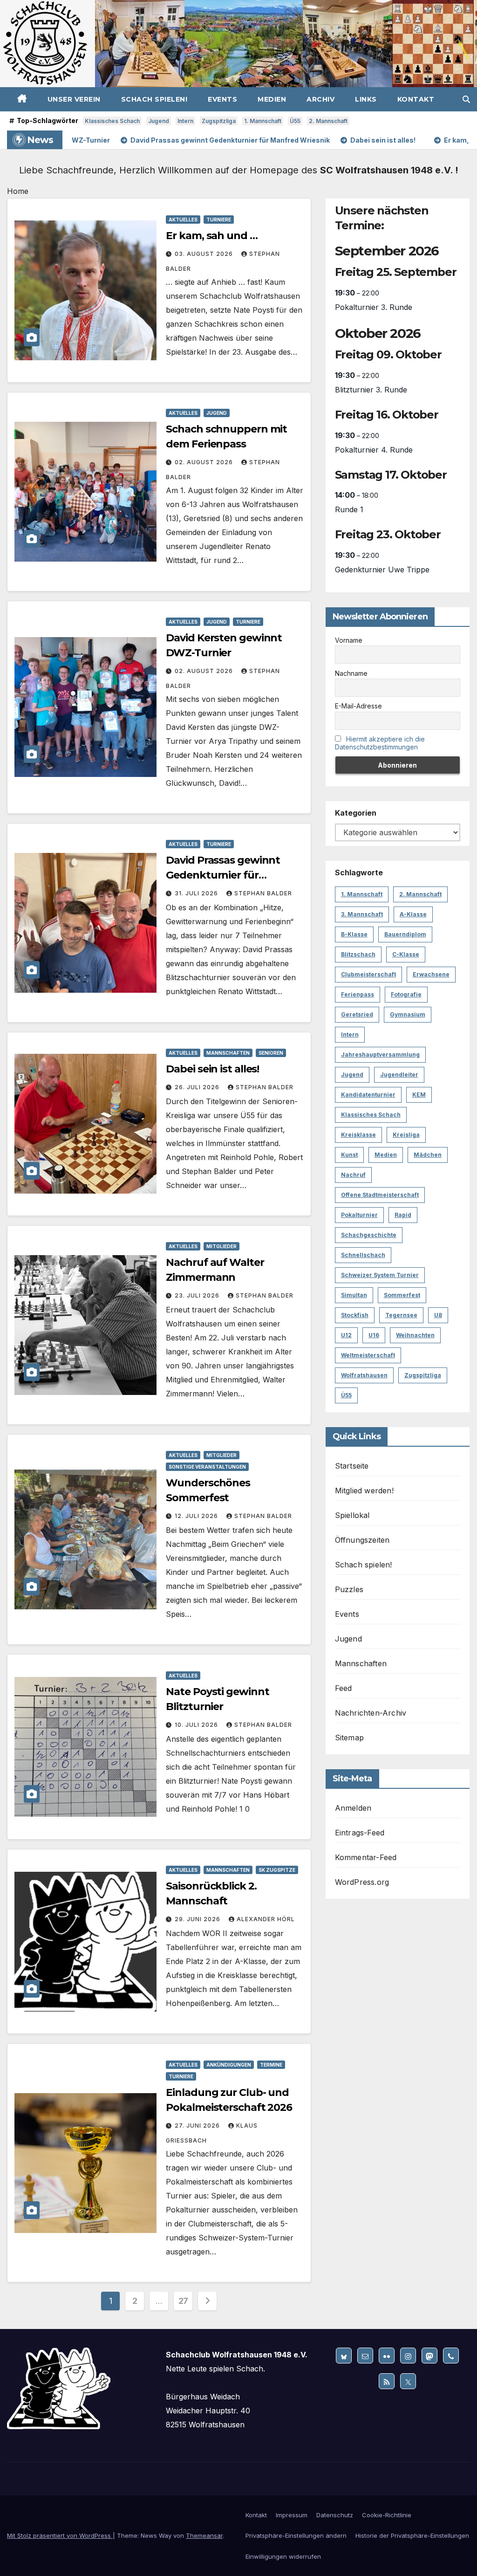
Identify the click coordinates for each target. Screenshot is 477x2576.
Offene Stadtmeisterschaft (380, 1195)
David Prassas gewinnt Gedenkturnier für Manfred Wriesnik (223, 875)
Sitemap (349, 1738)
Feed (344, 1688)
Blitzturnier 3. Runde (371, 390)
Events (222, 99)
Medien (272, 99)
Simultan (354, 1295)
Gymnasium (408, 1014)
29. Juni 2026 (198, 1919)
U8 (438, 1315)
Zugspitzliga (219, 121)
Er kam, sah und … (211, 236)
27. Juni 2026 (198, 2126)
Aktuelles (183, 220)
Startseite (352, 1466)
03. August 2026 (205, 254)
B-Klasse (354, 934)
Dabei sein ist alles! (212, 1069)
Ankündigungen (229, 2065)
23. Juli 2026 (198, 1295)
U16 (374, 1335)
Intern (185, 121)
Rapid (403, 1215)
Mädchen (428, 1155)
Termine (271, 2065)
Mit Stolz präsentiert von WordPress (60, 2535)
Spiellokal (352, 1515)
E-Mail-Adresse (358, 706)
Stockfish (355, 1315)
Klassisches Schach (112, 121)
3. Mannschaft (362, 914)
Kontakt (416, 99)
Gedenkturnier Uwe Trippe (382, 570)
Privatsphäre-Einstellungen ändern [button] (296, 2535)
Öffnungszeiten (362, 1540)
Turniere (219, 220)
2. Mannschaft (328, 121)
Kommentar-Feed (366, 1857)
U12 (346, 1335)
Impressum (292, 2515)
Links (366, 99)
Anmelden (353, 1808)
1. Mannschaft (263, 121)
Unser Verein (74, 99)
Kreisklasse (358, 1135)
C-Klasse (406, 954)
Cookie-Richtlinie (387, 2515)
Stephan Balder (263, 893)
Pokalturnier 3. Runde (374, 307)
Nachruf (353, 1175)
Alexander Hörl (266, 1919)
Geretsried (357, 1014)
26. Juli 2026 (198, 1087)
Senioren (271, 1053)
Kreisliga (406, 1135)
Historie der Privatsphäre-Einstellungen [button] (412, 2535)
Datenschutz (335, 2515)
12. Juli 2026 (197, 1516)
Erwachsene (431, 974)
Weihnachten (415, 1335)
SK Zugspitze (277, 1870)
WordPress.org (362, 1882)
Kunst (349, 1155)
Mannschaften (228, 1053)
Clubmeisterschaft (368, 974)
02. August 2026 (205, 462)
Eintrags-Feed (360, 1833)
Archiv (320, 99)
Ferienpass (358, 994)
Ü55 (295, 121)
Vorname (349, 640)
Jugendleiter (399, 1075)
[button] (466, 99)
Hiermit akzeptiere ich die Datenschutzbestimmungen (380, 743)
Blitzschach (358, 954)
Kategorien (356, 813)
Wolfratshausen (364, 1375)
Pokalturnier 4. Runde (374, 450)
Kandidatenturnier (368, 1095)
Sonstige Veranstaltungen (207, 1467)
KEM (419, 1095)
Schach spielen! (154, 99)
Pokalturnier (359, 1215)
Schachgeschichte (369, 1235)
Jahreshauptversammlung (380, 1054)
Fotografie (406, 994)
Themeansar (204, 2535)
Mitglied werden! (364, 1491)
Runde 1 (349, 509)
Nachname (351, 673)
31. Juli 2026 (197, 893)
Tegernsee (401, 1315)
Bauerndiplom (405, 934)
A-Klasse (413, 914)
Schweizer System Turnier (380, 1275)
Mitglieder (221, 1246)
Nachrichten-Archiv (371, 1713)
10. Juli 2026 (197, 1725)
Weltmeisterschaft (368, 1355)
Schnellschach (363, 1255)
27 (183, 2301)
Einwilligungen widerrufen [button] (283, 2556)
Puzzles (349, 1589)
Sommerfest (402, 1295)
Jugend (159, 121)
